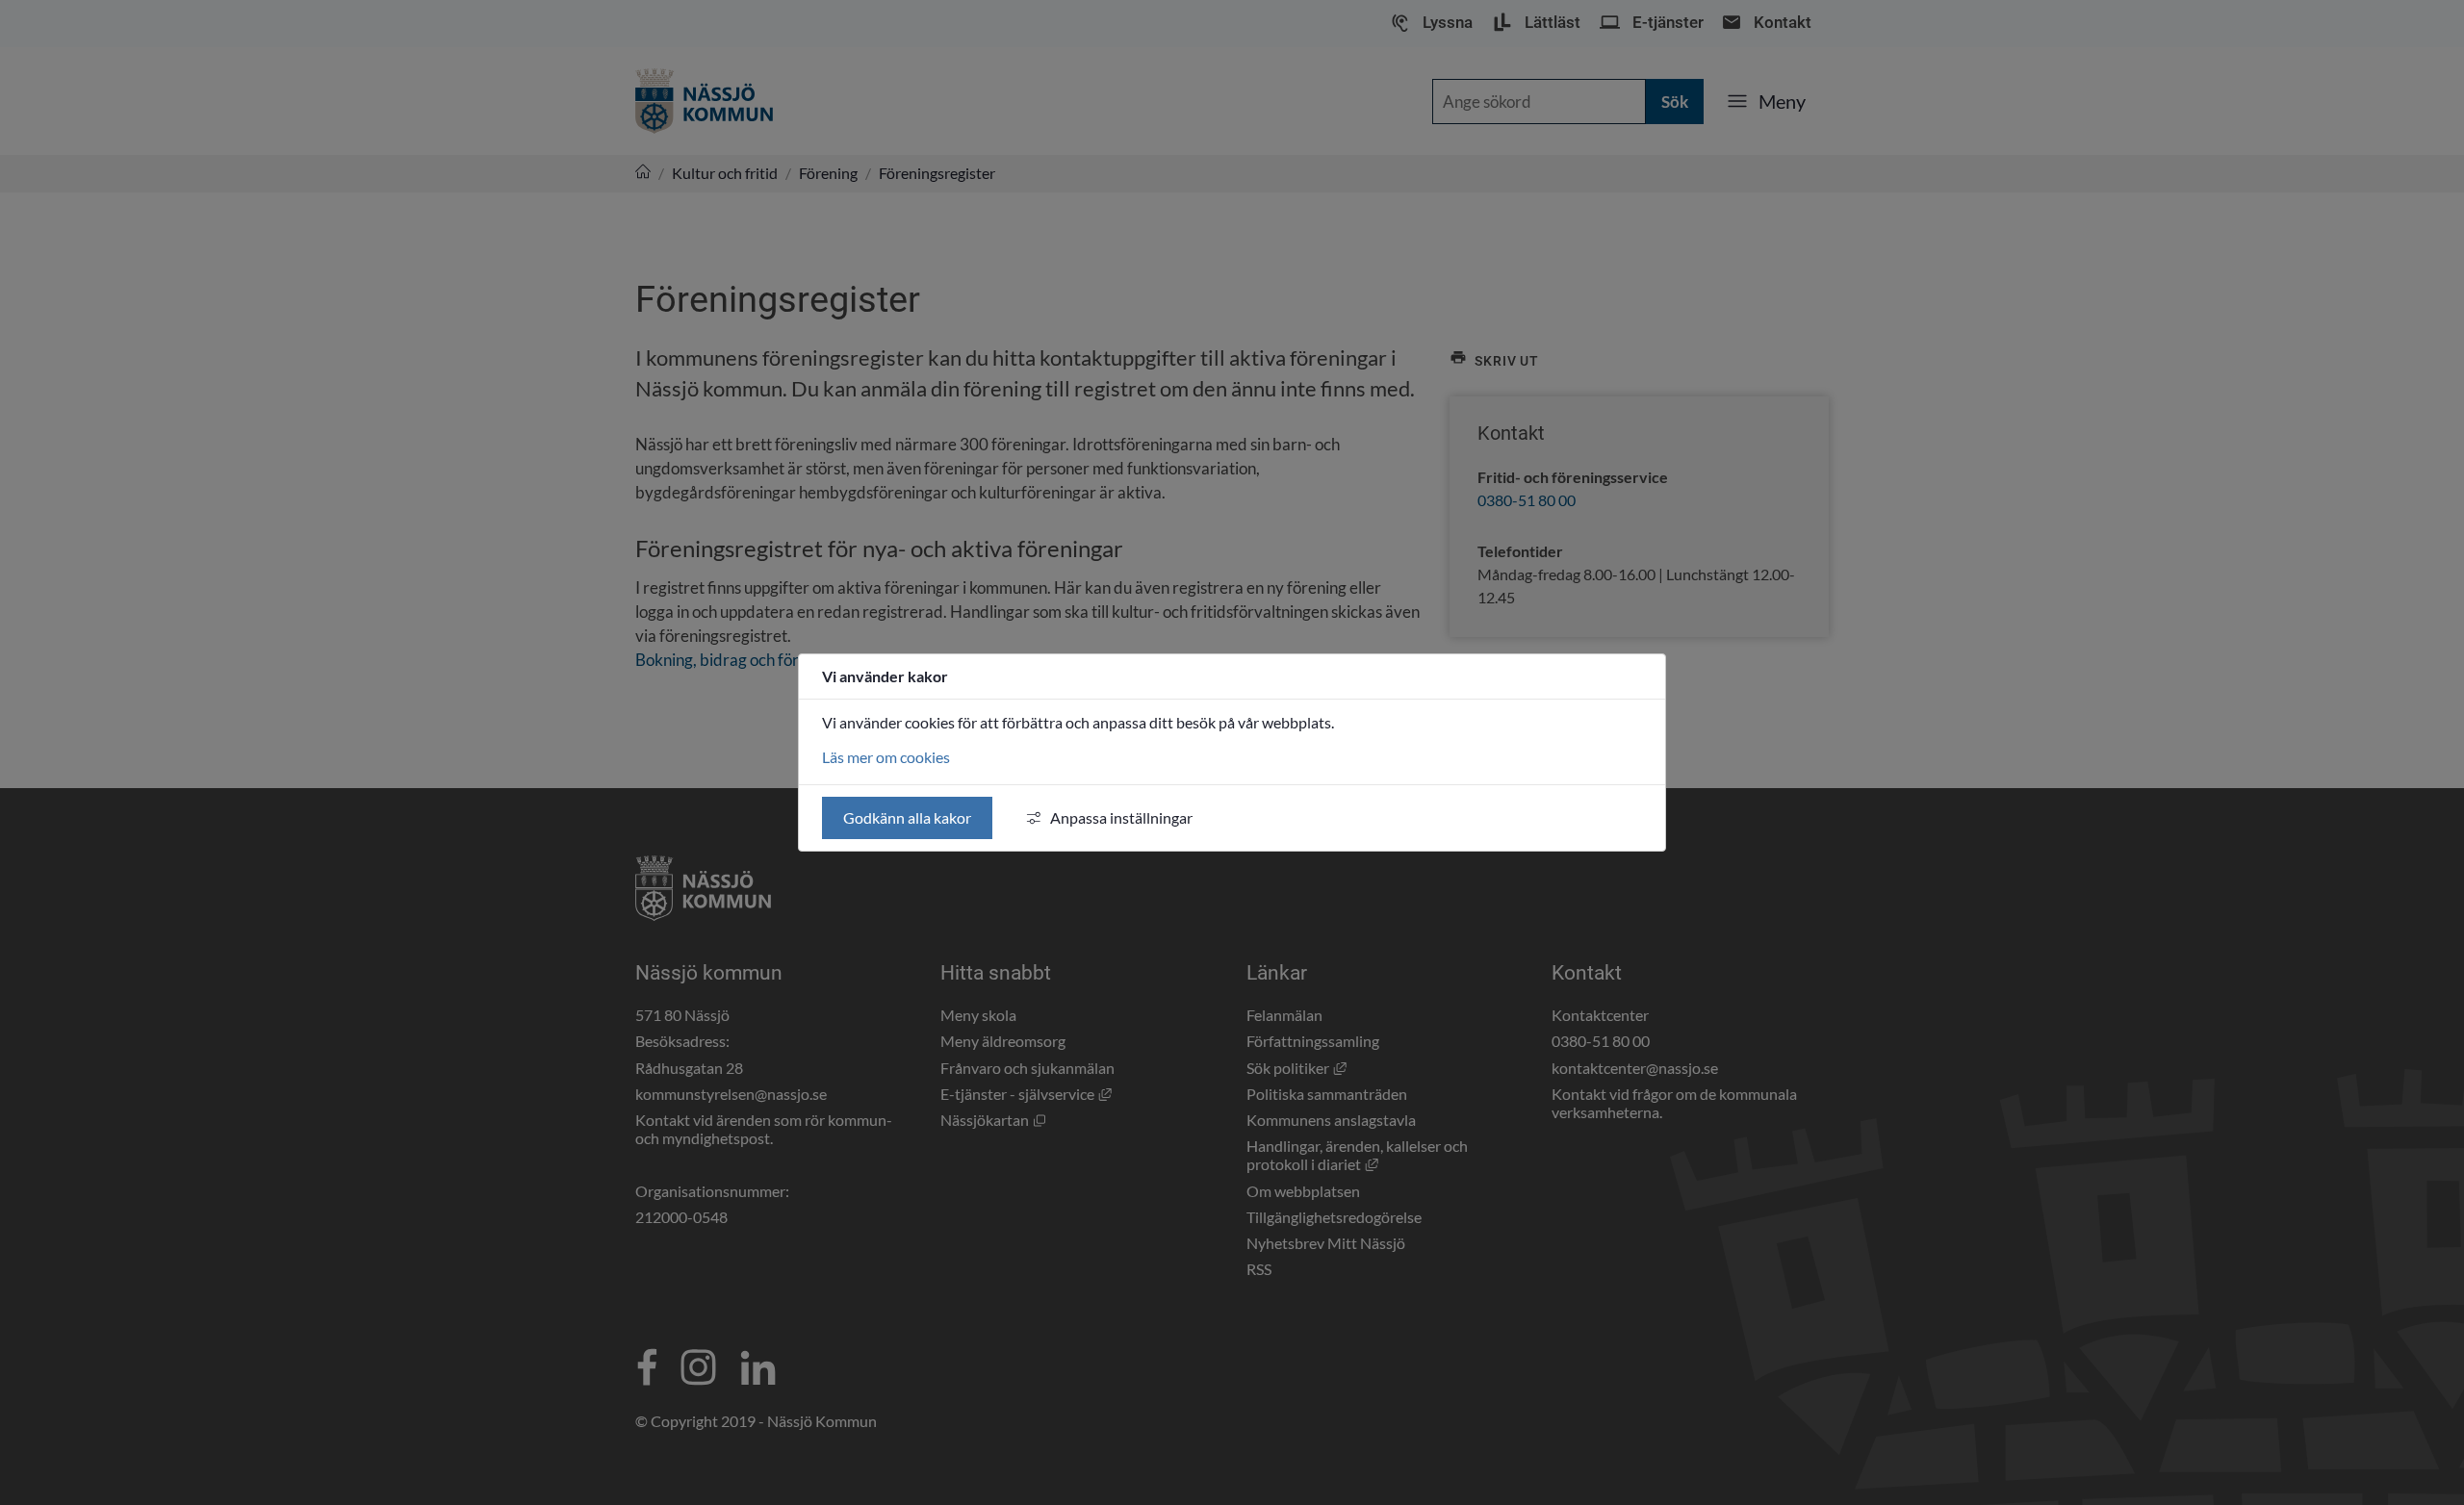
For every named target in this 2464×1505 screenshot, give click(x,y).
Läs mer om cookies (886, 757)
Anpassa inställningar (1121, 817)
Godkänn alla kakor (907, 817)
